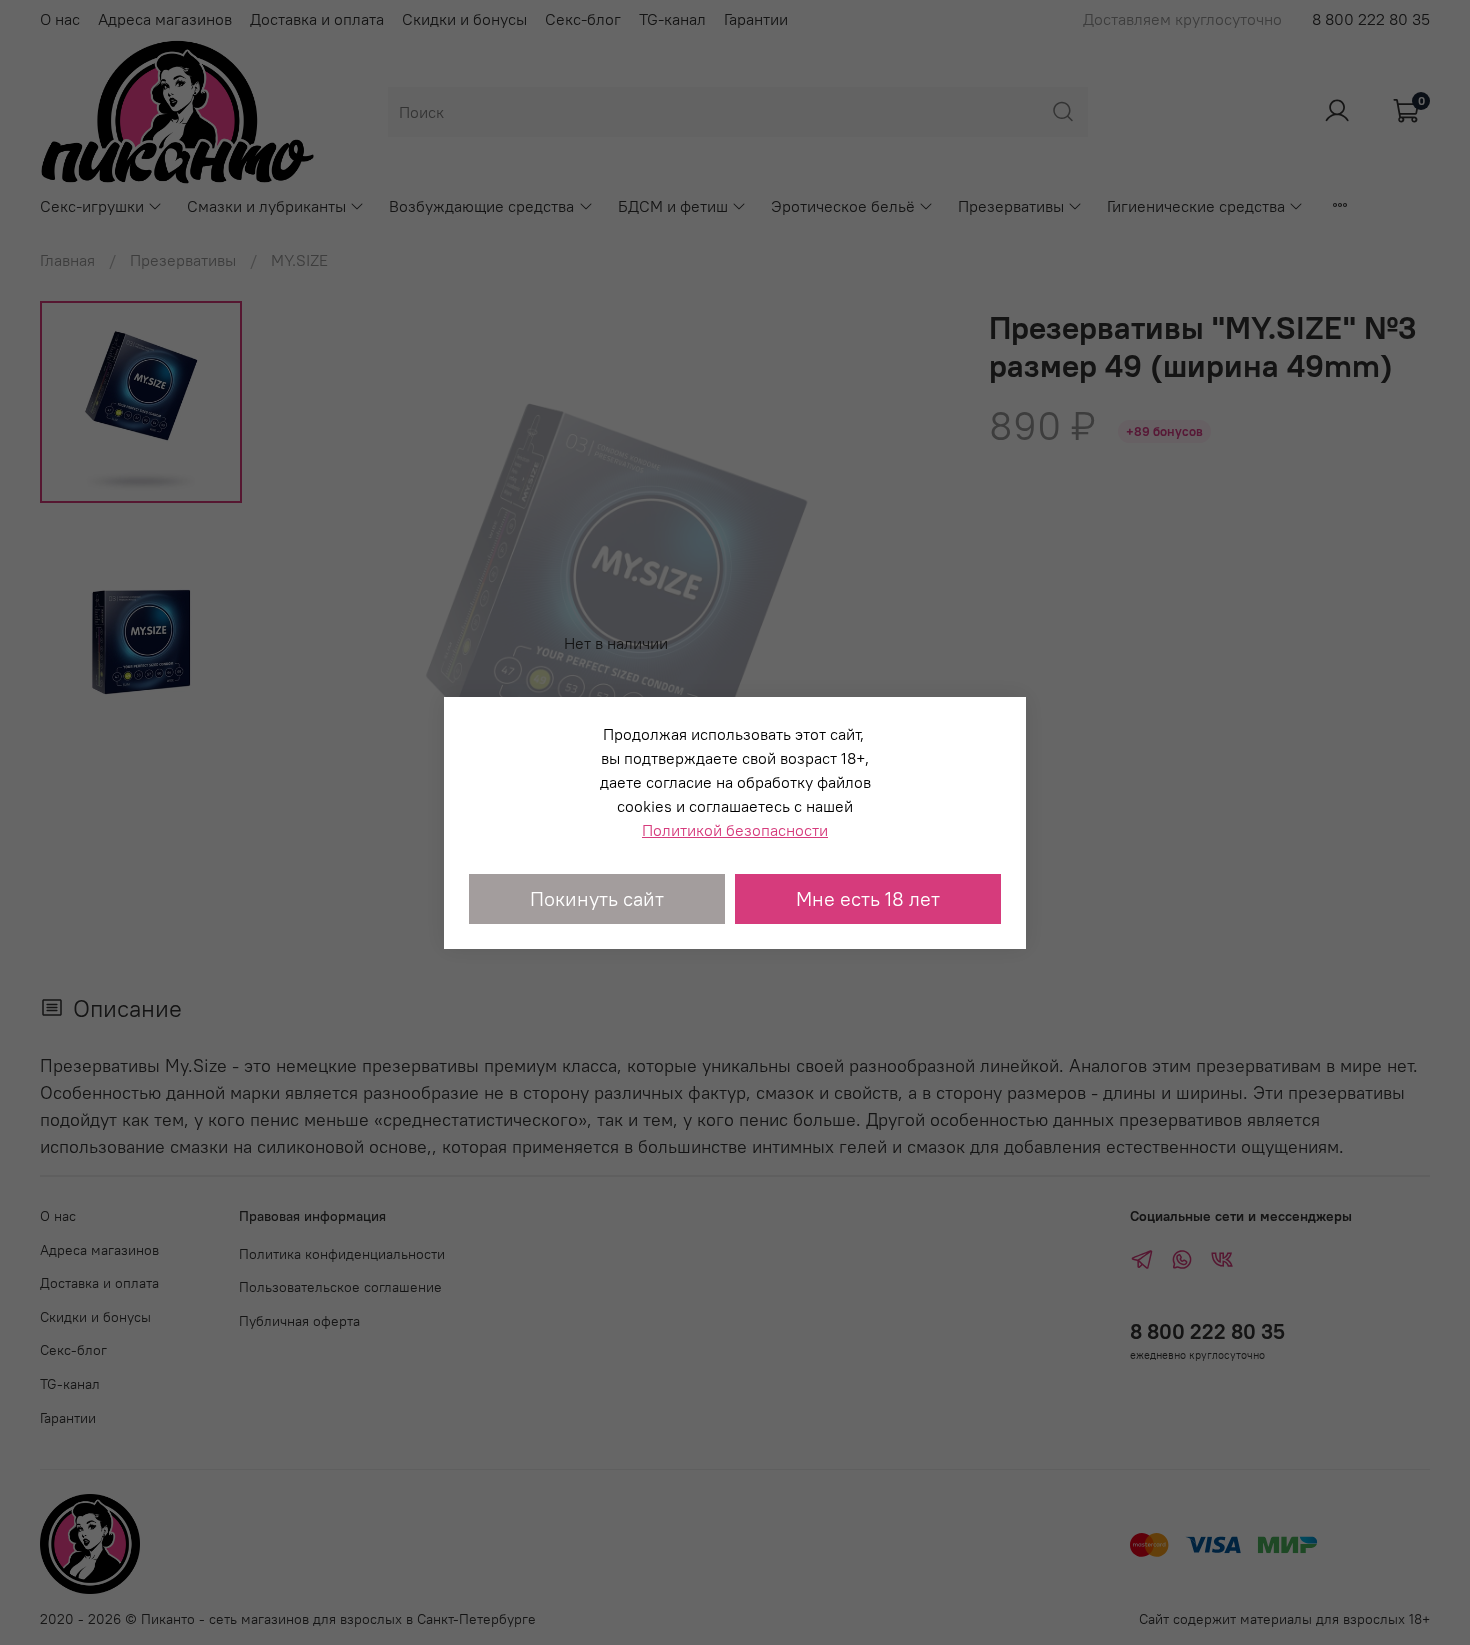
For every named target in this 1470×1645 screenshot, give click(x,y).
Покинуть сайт (597, 898)
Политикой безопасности (735, 830)
